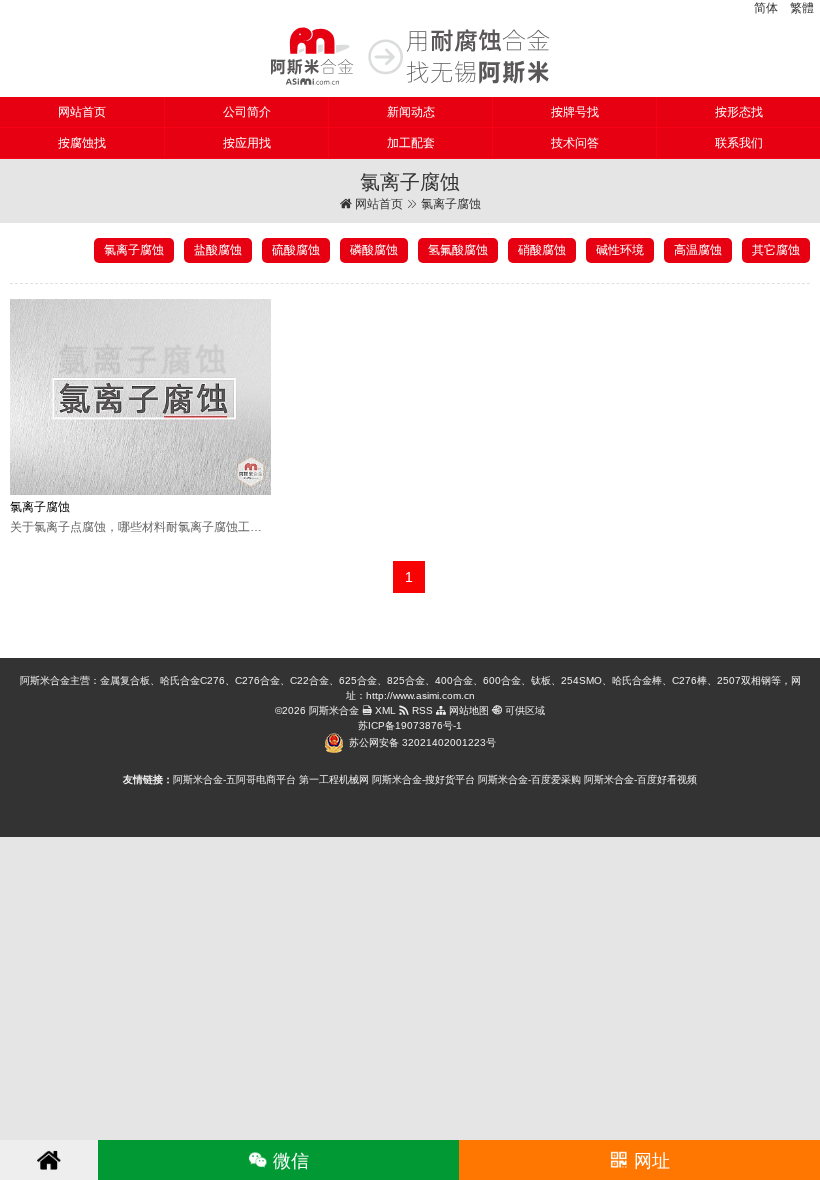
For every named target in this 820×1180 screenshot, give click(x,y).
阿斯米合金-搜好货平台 (423, 779)
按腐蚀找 (82, 143)
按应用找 (247, 143)
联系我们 (739, 143)
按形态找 (739, 112)
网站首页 (82, 112)
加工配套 (411, 143)
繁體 (802, 8)
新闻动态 (411, 112)
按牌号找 (575, 112)
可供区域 (523, 710)
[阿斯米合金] (410, 56)
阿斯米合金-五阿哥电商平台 (234, 779)
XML (384, 710)
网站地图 (467, 710)
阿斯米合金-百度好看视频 (640, 779)
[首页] (49, 1160)
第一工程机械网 (334, 779)
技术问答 (575, 143)
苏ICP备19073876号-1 (410, 725)
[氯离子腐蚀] (140, 397)
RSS (421, 710)
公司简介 (247, 112)
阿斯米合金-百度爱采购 (529, 779)
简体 (766, 8)
